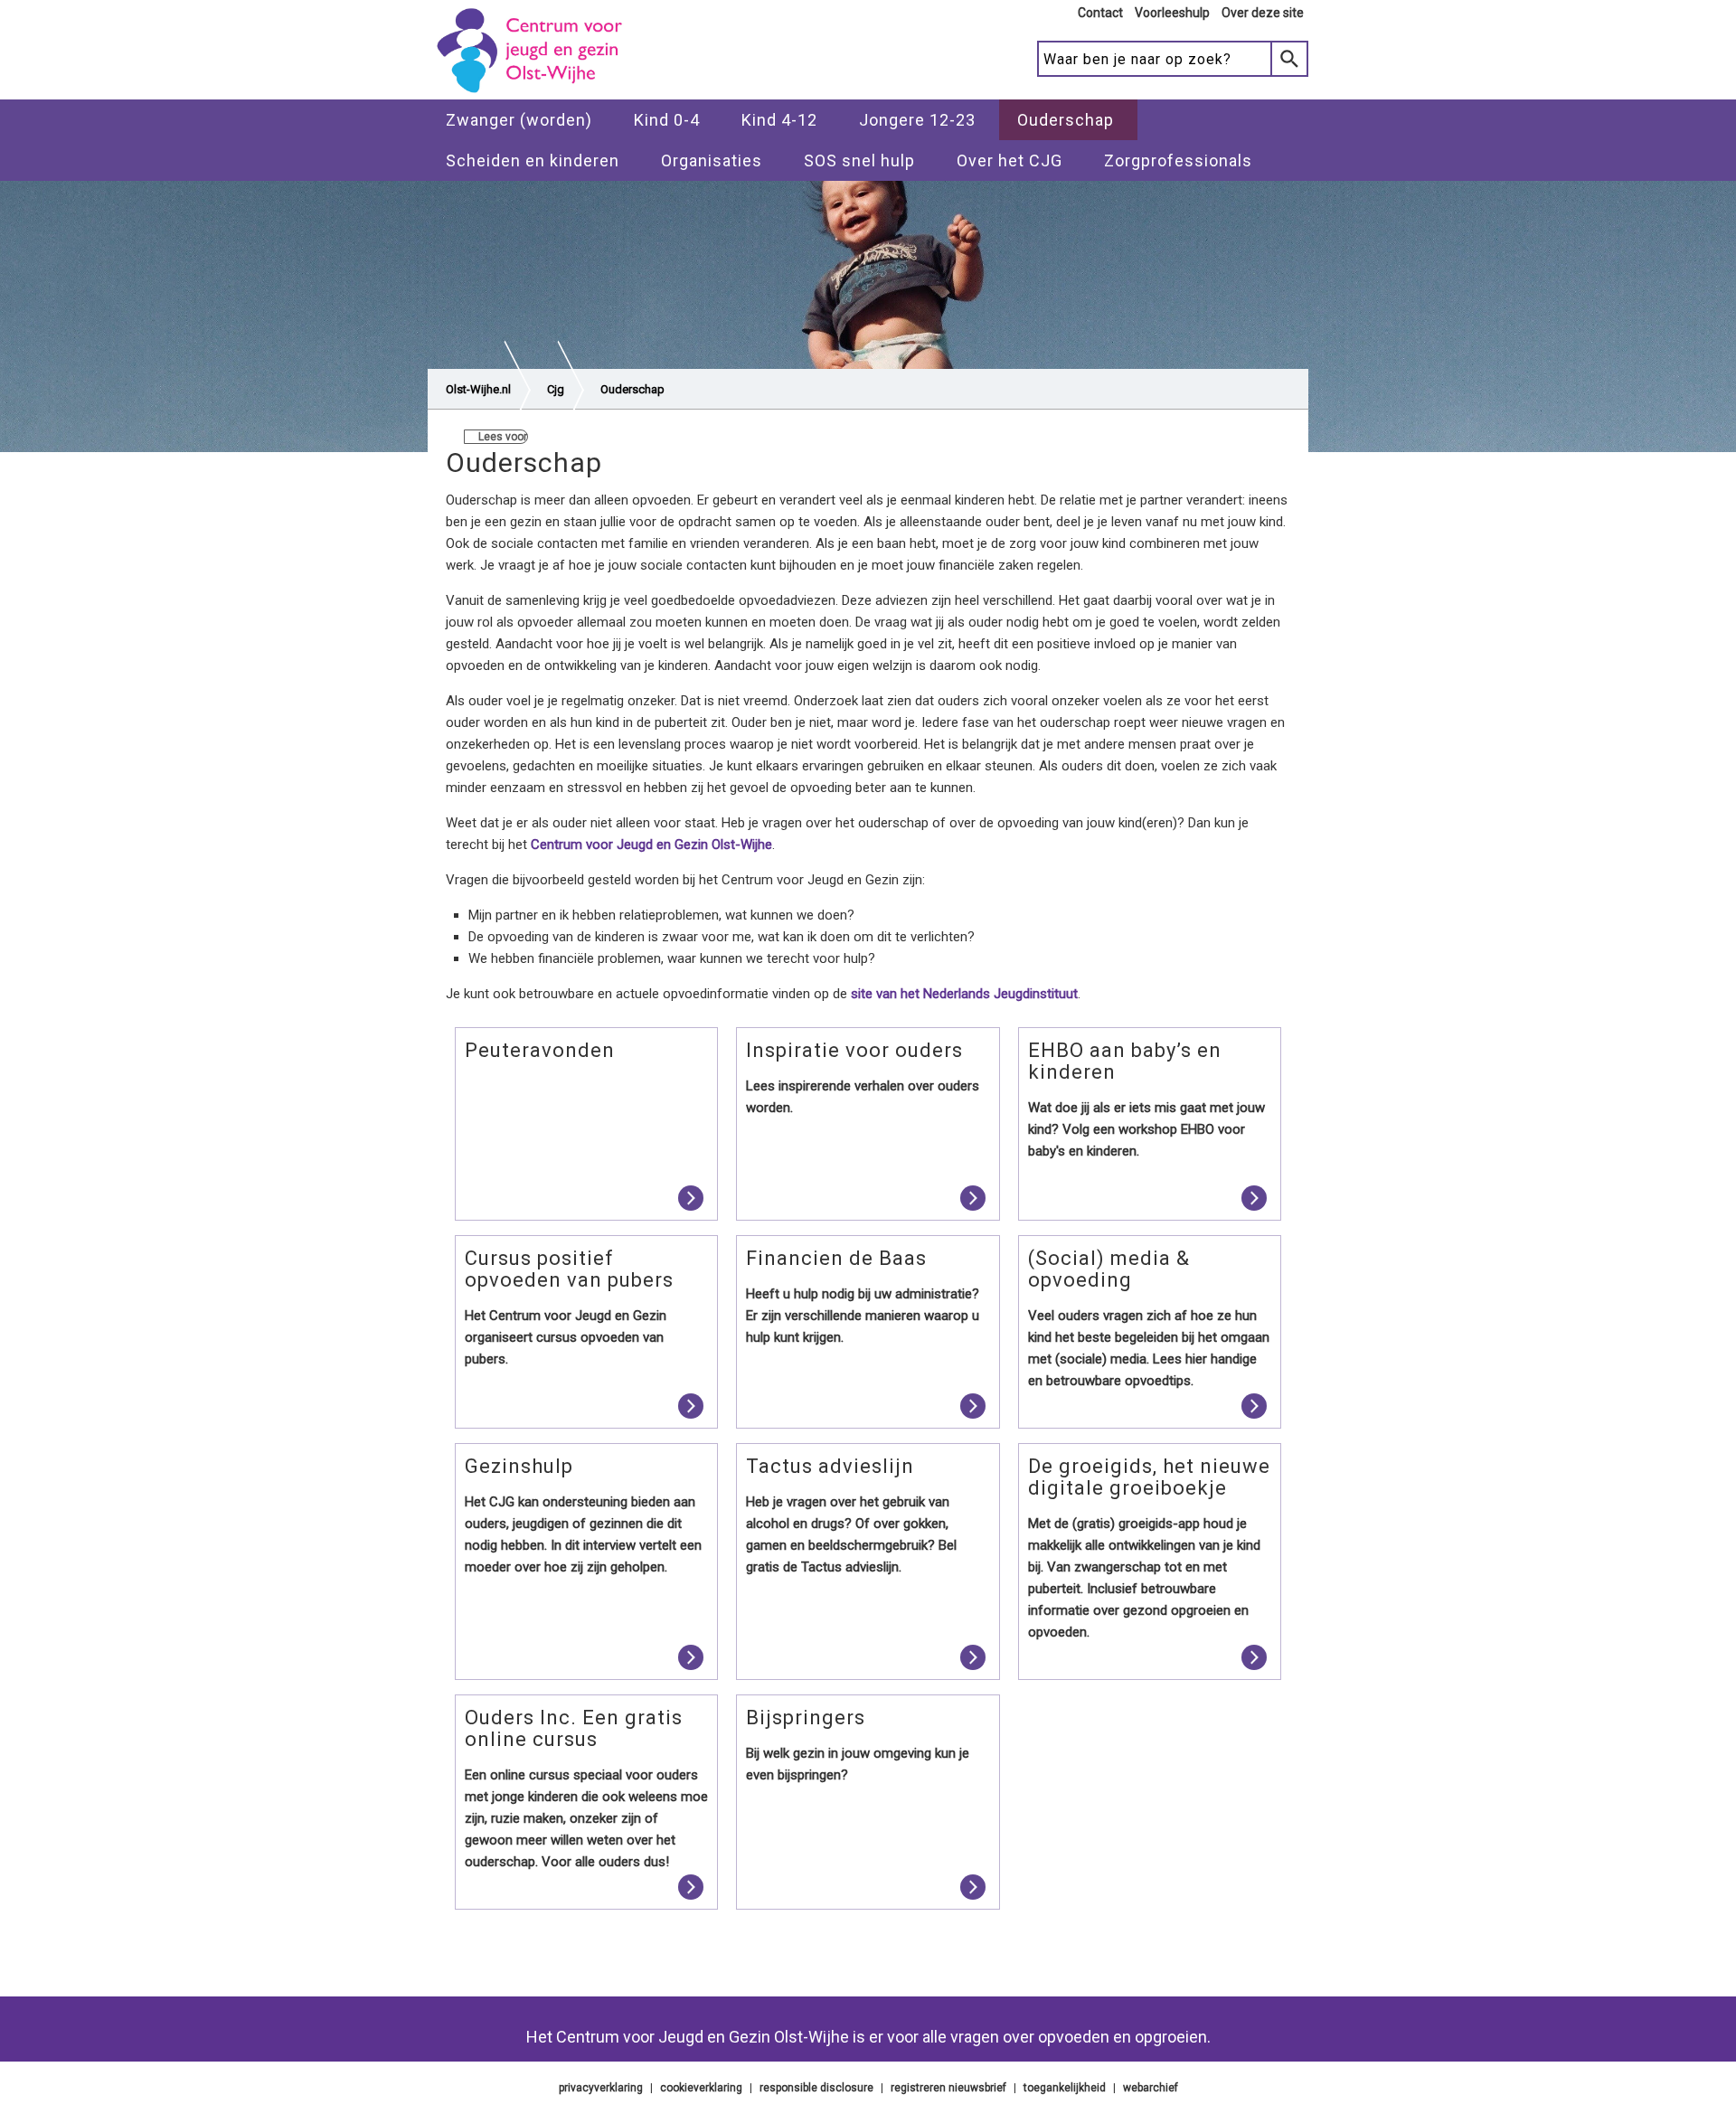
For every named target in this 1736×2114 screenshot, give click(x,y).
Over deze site (1263, 13)
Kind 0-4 (667, 120)
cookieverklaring (701, 2088)
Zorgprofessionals (1178, 160)
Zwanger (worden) (519, 120)
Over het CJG (1010, 160)
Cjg (556, 389)
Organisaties (712, 160)
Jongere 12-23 (917, 120)
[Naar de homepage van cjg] (536, 91)
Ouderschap (1066, 120)
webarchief (1151, 2088)
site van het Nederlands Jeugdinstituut (964, 994)
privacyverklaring (601, 2088)
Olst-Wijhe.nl (478, 389)
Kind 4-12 (779, 120)
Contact (1100, 13)
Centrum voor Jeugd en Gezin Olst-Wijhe (651, 845)
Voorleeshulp (1172, 13)
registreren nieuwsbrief (948, 2088)
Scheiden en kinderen (533, 160)
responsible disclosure (816, 2088)
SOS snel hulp (859, 160)
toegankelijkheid (1065, 2088)
